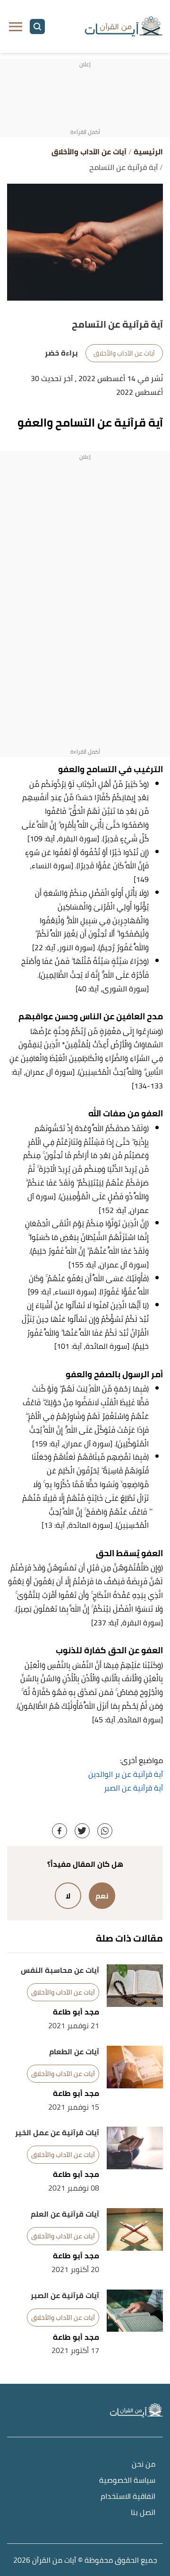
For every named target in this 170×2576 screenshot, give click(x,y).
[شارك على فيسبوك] (59, 1831)
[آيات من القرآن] (124, 27)
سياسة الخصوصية (127, 2481)
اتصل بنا (143, 2513)
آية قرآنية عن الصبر (133, 1788)
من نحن (144, 2465)
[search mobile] (37, 27)
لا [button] (68, 1896)
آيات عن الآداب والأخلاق (124, 353)
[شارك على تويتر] (82, 1831)
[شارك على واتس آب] (105, 1831)
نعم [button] (102, 1896)
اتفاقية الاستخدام (128, 2497)
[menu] (16, 27)
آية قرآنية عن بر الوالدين (126, 1774)
